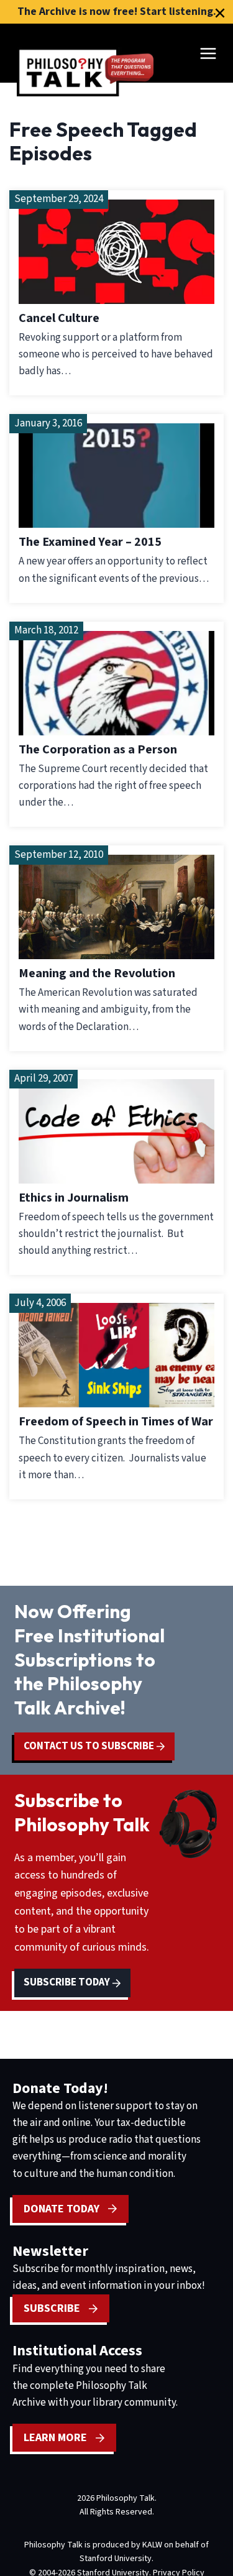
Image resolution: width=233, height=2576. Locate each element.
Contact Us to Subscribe (90, 1746)
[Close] (220, 13)
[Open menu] (208, 53)
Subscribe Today (68, 1982)
